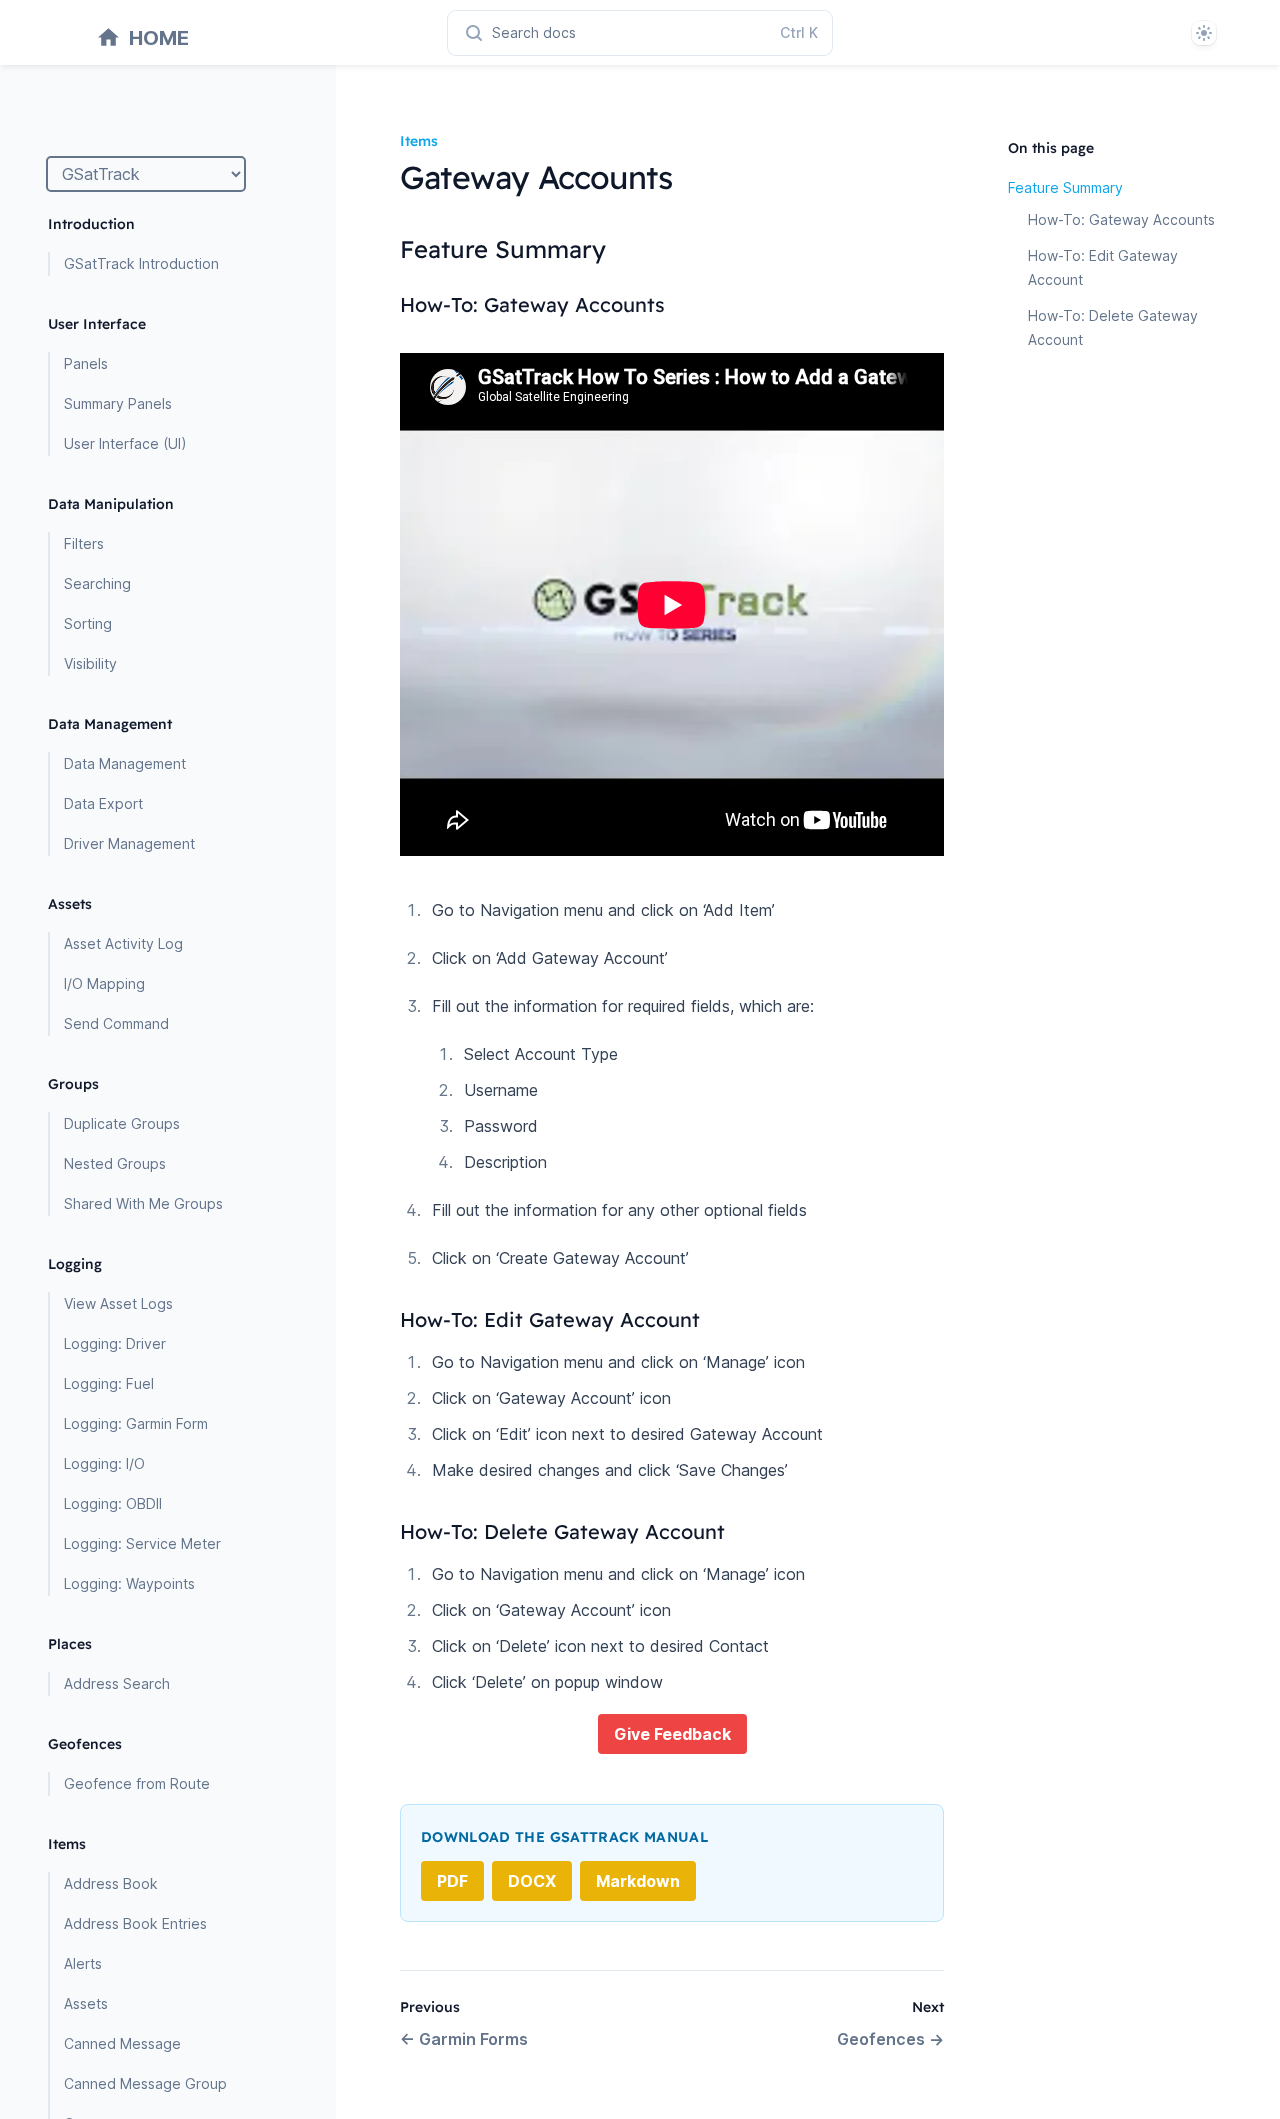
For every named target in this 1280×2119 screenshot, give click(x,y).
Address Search (117, 1683)
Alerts (83, 1963)
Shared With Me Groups (143, 1203)
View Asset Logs (118, 1303)
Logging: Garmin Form (136, 1423)
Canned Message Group (145, 2083)
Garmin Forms (464, 2039)
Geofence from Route (137, 1783)
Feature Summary (1065, 187)
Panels (86, 363)
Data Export (103, 803)
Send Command (116, 1023)
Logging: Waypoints (129, 1583)
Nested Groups (115, 1163)
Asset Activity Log (123, 943)
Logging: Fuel (109, 1383)
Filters (84, 543)
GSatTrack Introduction (141, 263)
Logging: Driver (115, 1343)
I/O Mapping (104, 983)
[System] (1204, 33)
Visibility (90, 663)
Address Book (111, 1883)
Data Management (125, 763)
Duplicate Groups (122, 1123)
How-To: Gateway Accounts (1121, 219)
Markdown (638, 1881)
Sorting (88, 623)
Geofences (890, 2039)
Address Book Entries (135, 1923)
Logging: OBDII (113, 1503)
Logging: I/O (104, 1463)
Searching (97, 583)
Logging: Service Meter (142, 1543)
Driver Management (129, 843)
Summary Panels (118, 403)
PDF (452, 1881)
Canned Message (122, 2043)
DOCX (532, 1881)
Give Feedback (672, 1734)
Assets (86, 2003)
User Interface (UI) (125, 443)
